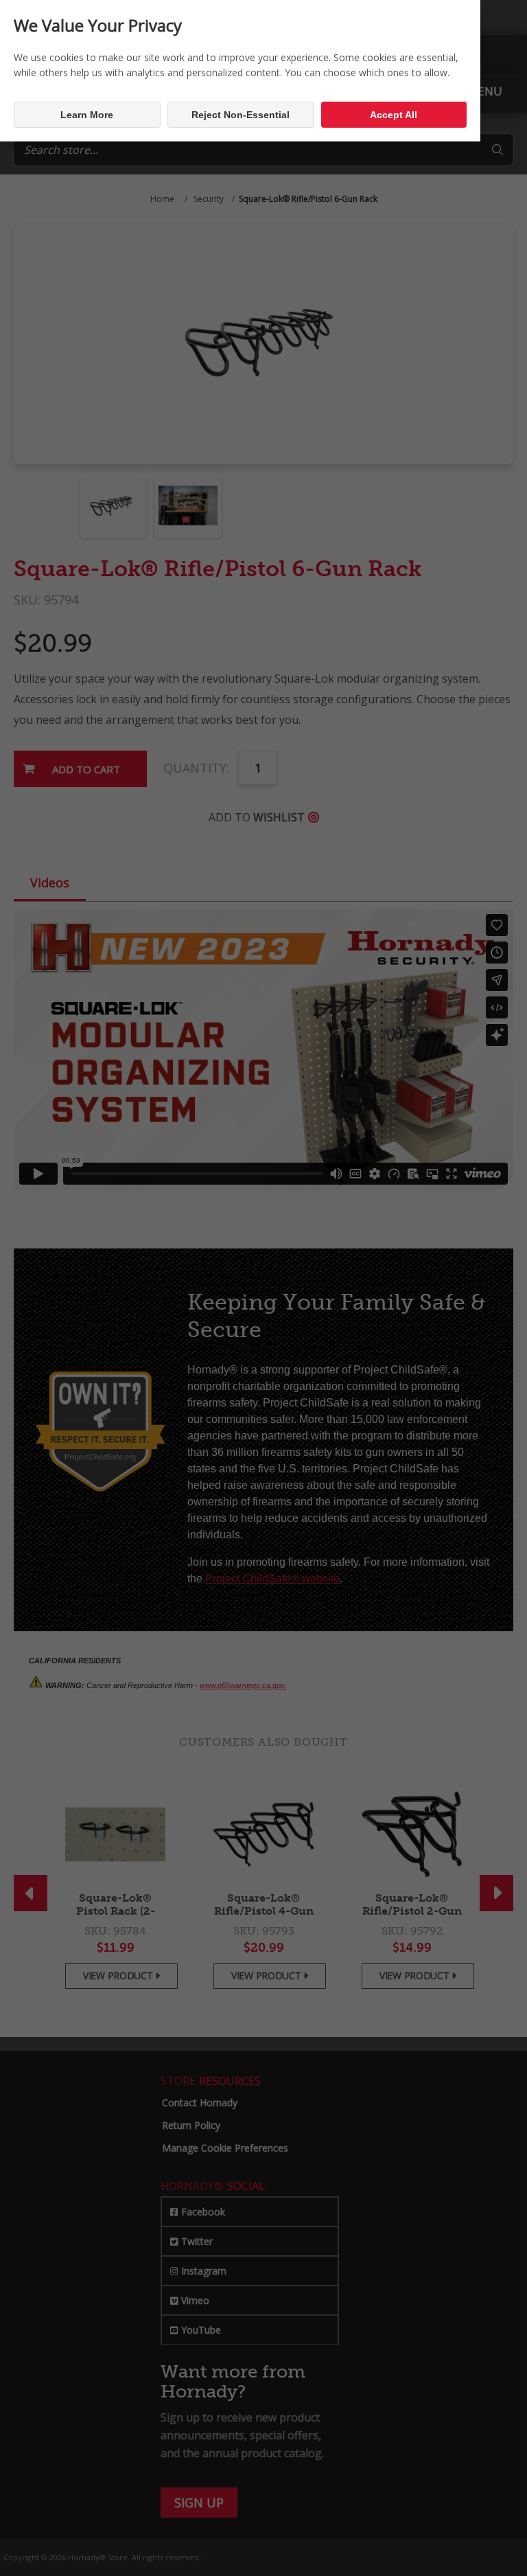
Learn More (87, 115)
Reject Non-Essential (241, 115)
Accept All (394, 115)
